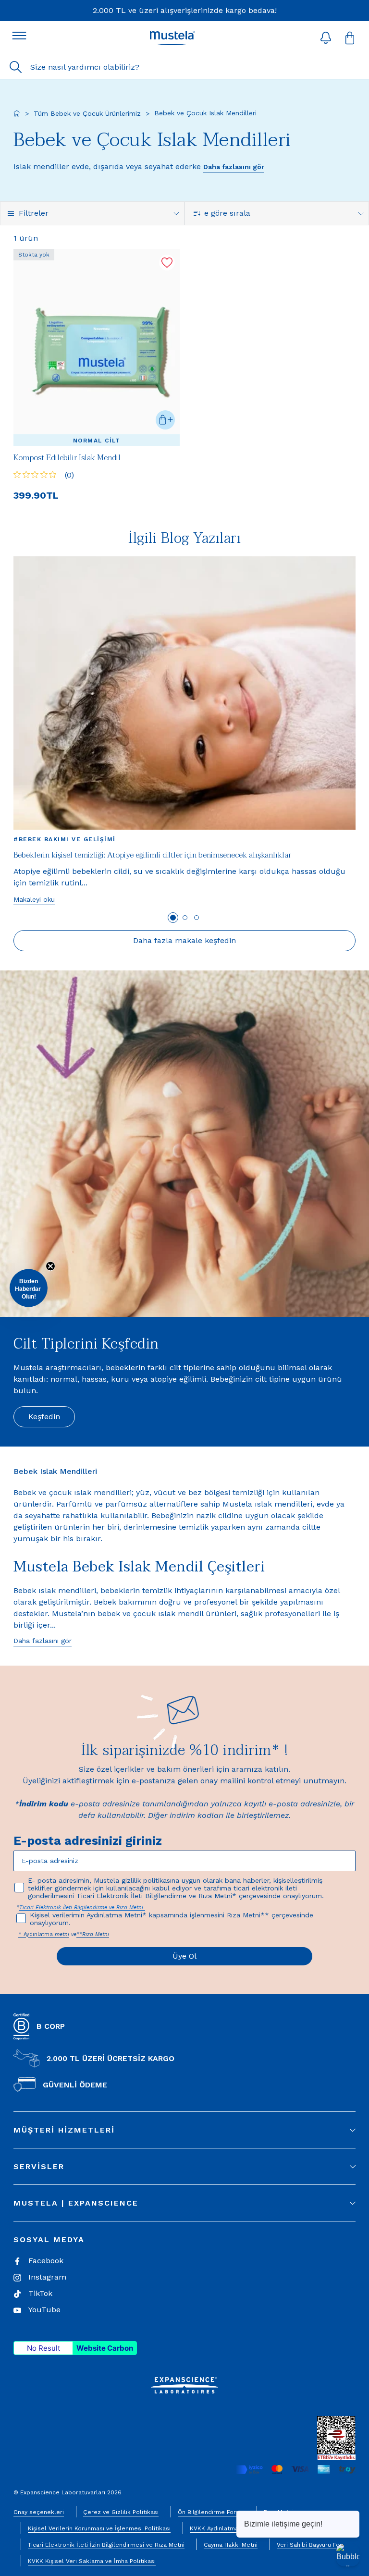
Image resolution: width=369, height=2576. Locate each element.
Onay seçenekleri (39, 2512)
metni (62, 1934)
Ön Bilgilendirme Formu (211, 2512)
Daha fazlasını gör (234, 167)
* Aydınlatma (37, 1934)
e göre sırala (227, 213)
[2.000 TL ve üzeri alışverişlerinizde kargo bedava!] (185, 11)
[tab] (173, 918)
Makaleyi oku (34, 899)
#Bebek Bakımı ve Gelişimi (65, 839)
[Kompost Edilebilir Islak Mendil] (97, 347)
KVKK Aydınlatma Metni (223, 2528)
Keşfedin (44, 1417)
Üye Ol (184, 1956)
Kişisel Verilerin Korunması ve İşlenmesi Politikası (99, 2528)
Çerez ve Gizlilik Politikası (121, 2512)
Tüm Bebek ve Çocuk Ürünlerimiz (87, 113)
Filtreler (34, 213)
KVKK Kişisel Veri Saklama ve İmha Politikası (92, 2561)
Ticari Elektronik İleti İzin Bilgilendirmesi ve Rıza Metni (106, 2545)
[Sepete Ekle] (165, 420)
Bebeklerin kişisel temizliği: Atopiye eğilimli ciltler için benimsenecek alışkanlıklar (152, 855)
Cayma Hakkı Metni (231, 2545)
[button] (326, 38)
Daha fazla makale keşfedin (184, 940)
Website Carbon (105, 2348)
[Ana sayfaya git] (17, 113)
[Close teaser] (50, 1266)
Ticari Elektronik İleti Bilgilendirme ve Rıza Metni (82, 1907)
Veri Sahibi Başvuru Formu (314, 2545)
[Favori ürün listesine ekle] (167, 263)
